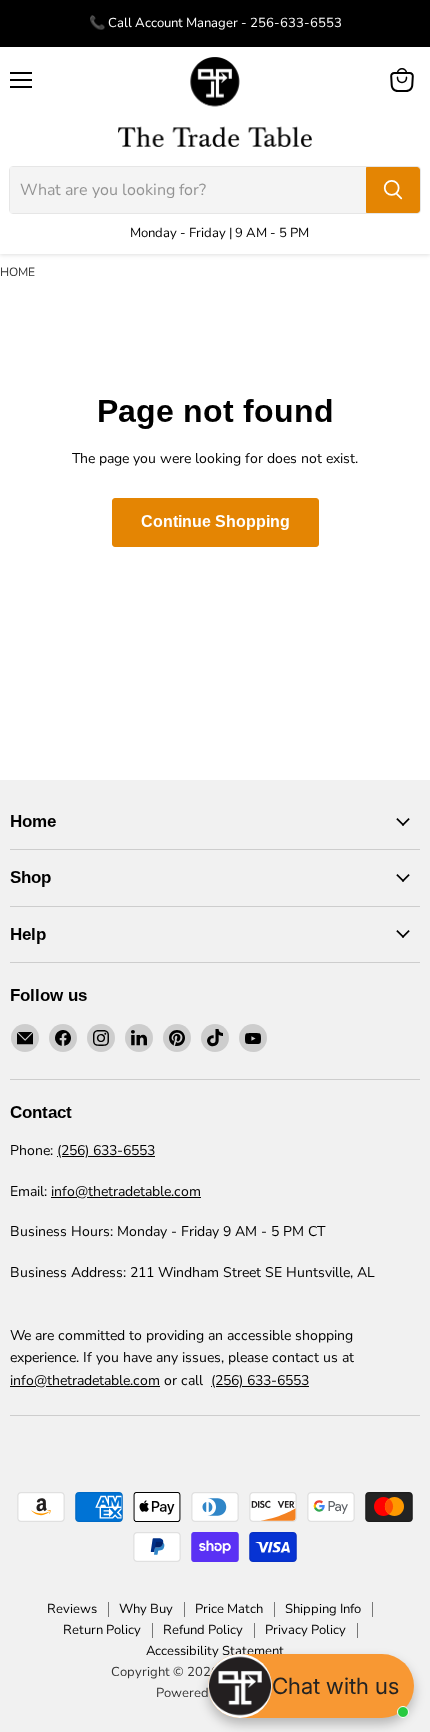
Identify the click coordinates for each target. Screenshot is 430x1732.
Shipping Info (323, 1609)
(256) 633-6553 (106, 1150)
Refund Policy (203, 1630)
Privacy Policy (305, 1630)
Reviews (72, 1609)
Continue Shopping (215, 521)
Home (17, 272)
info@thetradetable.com (126, 1191)
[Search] (393, 190)
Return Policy (102, 1630)
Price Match (229, 1609)
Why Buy (146, 1609)
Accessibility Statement (215, 1651)
